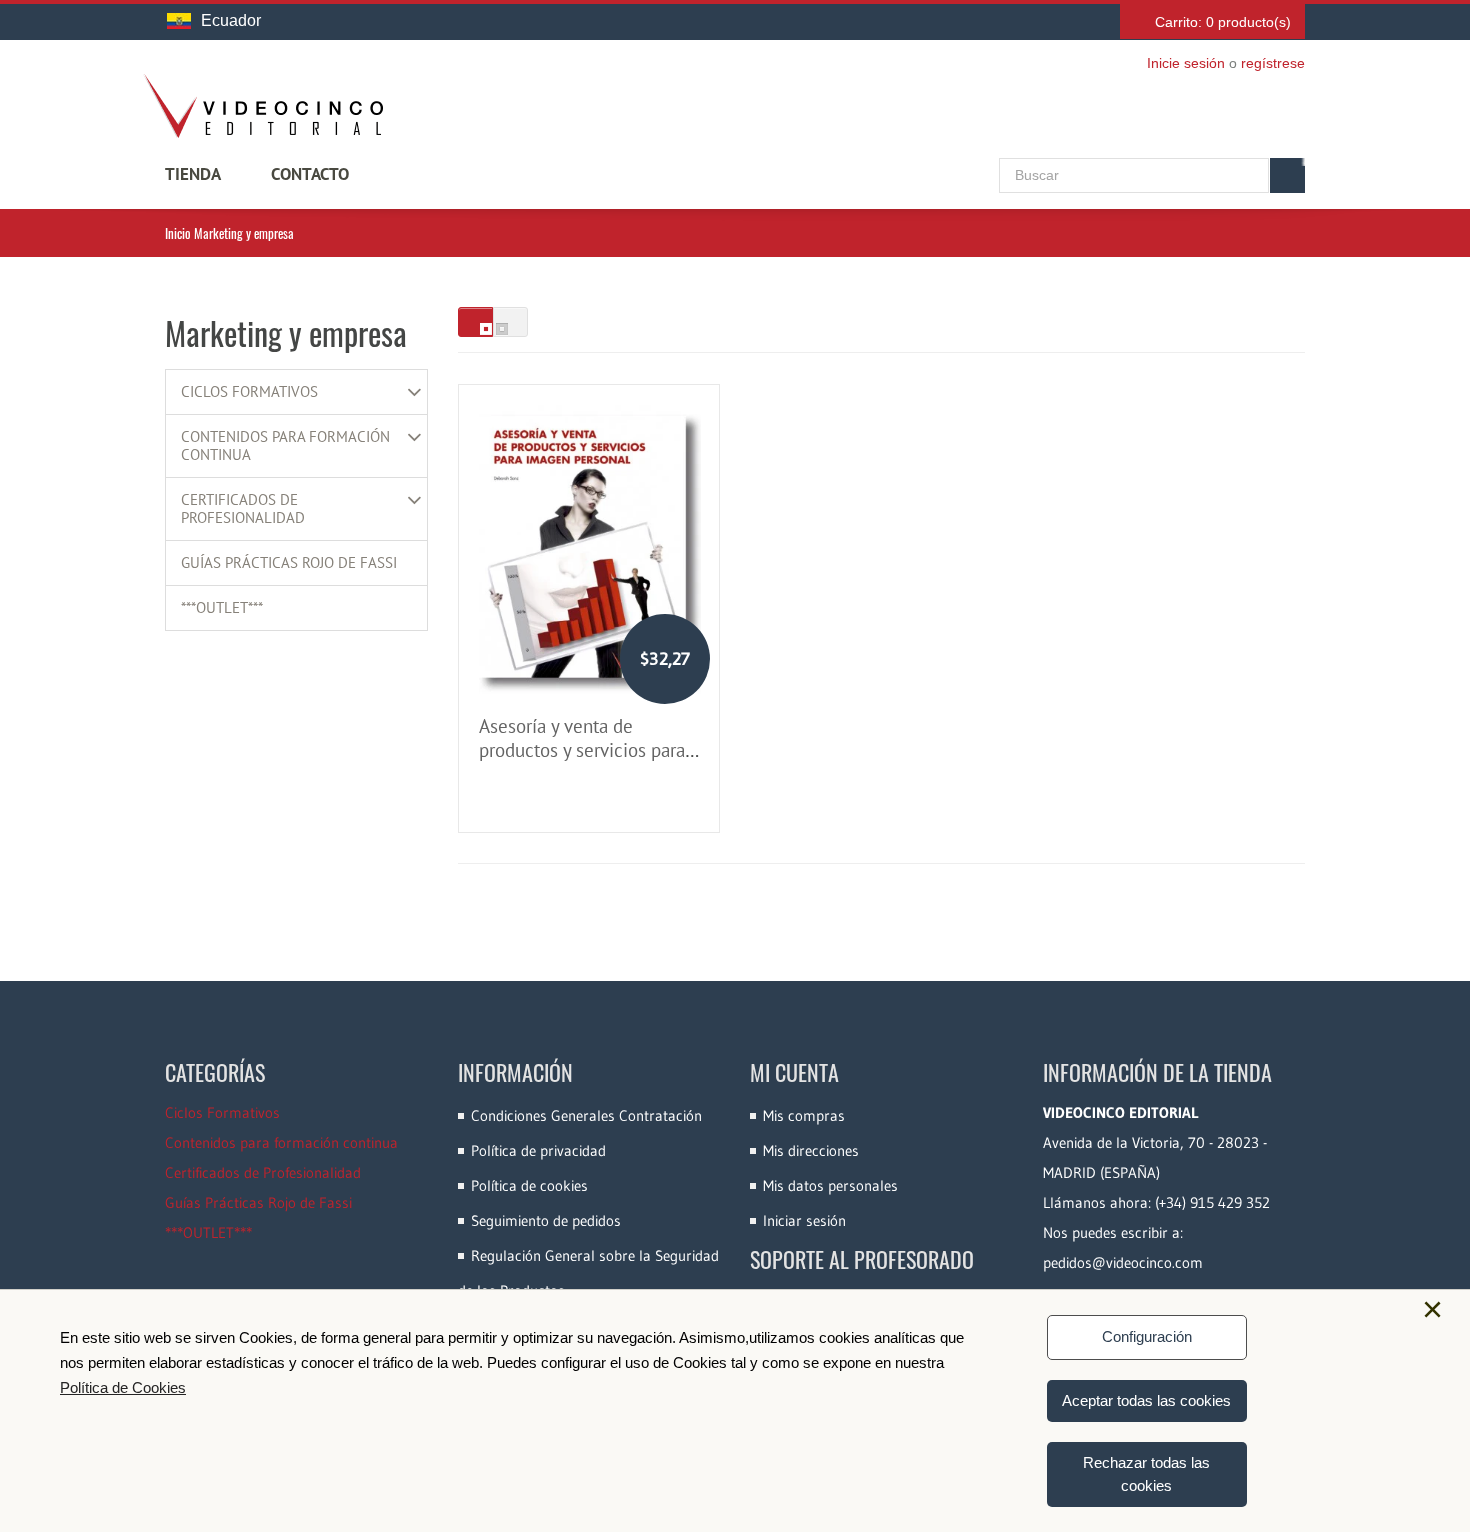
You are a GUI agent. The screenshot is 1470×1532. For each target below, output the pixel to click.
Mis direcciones (811, 1150)
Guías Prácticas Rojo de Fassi (289, 563)
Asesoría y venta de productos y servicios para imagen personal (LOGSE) (582, 750)
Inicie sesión (1186, 63)
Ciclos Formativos (249, 392)
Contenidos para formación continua (285, 446)
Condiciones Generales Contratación (586, 1115)
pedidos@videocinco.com (1123, 1262)
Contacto (310, 174)
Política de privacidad (538, 1150)
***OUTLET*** (222, 608)
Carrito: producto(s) (1223, 22)
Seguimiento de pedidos (546, 1220)
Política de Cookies (123, 1387)
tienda (193, 174)
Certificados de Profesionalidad (243, 509)
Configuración (1147, 1336)
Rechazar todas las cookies (1146, 1474)
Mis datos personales (830, 1185)
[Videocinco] (263, 106)
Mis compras (804, 1115)
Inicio (178, 233)
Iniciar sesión (804, 1220)
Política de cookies (529, 1185)
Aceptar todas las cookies (1146, 1400)
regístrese (1273, 63)
